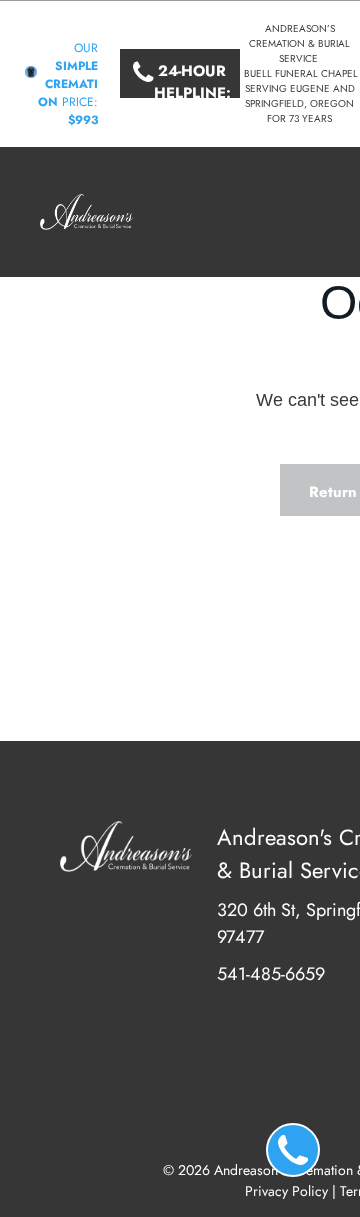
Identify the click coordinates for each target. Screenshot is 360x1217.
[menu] (330, 135)
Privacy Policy (286, 1191)
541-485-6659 (271, 974)
